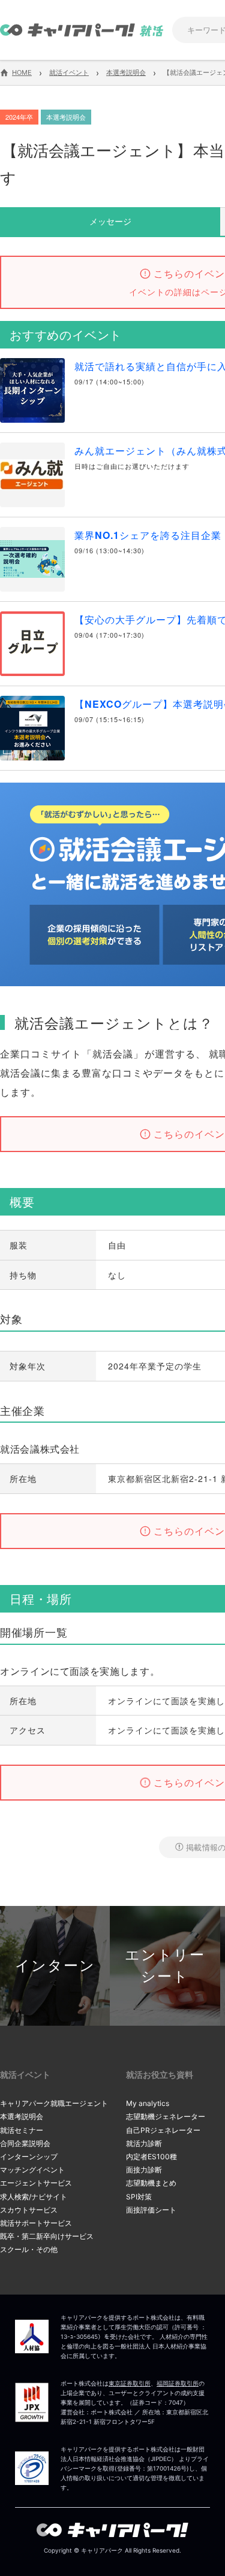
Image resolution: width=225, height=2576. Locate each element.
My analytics (148, 2103)
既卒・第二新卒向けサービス (47, 2236)
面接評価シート (151, 2210)
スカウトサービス (29, 2210)
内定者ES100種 (151, 2157)
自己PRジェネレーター (163, 2130)
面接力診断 (144, 2170)
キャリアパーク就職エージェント (54, 2103)
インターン (55, 1966)
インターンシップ (29, 2157)
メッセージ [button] (110, 221)
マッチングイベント (32, 2170)
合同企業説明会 (25, 2143)
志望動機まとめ (151, 2183)
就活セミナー (22, 2130)
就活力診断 (144, 2143)
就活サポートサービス (36, 2223)
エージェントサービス (36, 2183)
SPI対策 (139, 2197)
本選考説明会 (22, 2116)
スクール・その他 (29, 2249)
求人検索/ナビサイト (34, 2197)
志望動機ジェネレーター (166, 2116)
